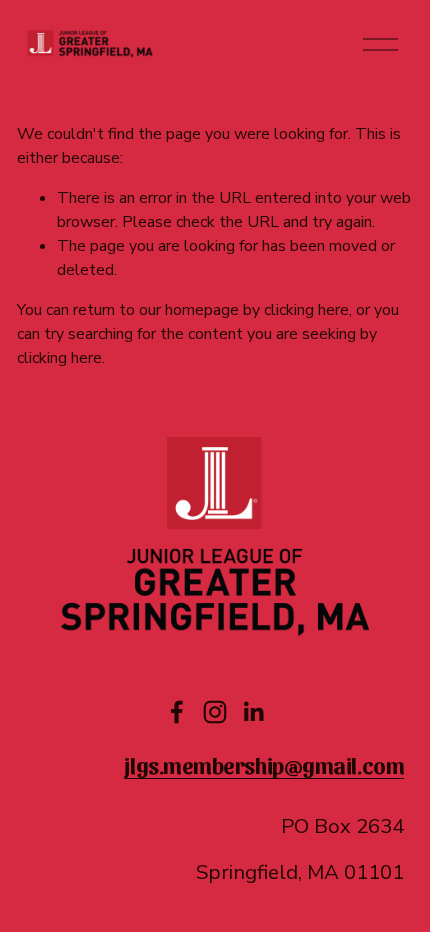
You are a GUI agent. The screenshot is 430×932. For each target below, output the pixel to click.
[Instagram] (215, 712)
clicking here (306, 310)
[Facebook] (177, 712)
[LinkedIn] (253, 712)
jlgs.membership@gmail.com (264, 765)
